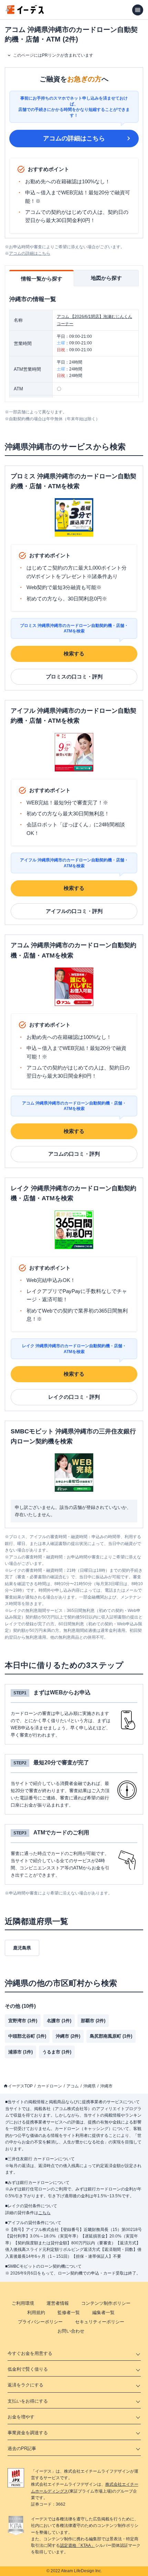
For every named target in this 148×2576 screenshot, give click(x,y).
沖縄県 (89, 2086)
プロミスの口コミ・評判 (74, 677)
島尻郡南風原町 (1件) (111, 2036)
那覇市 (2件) (93, 2021)
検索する (74, 654)
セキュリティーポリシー (100, 2322)
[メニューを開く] (138, 10)
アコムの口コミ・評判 (74, 1154)
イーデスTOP (20, 2086)
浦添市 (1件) (20, 2052)
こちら (44, 2213)
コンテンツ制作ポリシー (106, 2303)
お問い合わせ (71, 2331)
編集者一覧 (103, 2312)
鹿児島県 (22, 1948)
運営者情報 (58, 2303)
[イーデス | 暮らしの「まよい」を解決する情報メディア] (25, 12)
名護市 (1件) (59, 2021)
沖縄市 (106, 2086)
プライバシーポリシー (40, 2322)
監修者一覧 (69, 2312)
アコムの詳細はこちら (74, 138)
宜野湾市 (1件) (23, 2021)
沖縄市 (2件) (68, 2036)
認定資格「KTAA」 (77, 2545)
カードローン (50, 2086)
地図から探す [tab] (106, 278)
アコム (73, 2086)
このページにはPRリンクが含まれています (53, 55)
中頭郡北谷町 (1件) (27, 2036)
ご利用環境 (23, 2303)
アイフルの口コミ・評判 (74, 911)
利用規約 (36, 2312)
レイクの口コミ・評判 (74, 1397)
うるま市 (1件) (57, 2052)
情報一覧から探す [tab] (42, 279)
